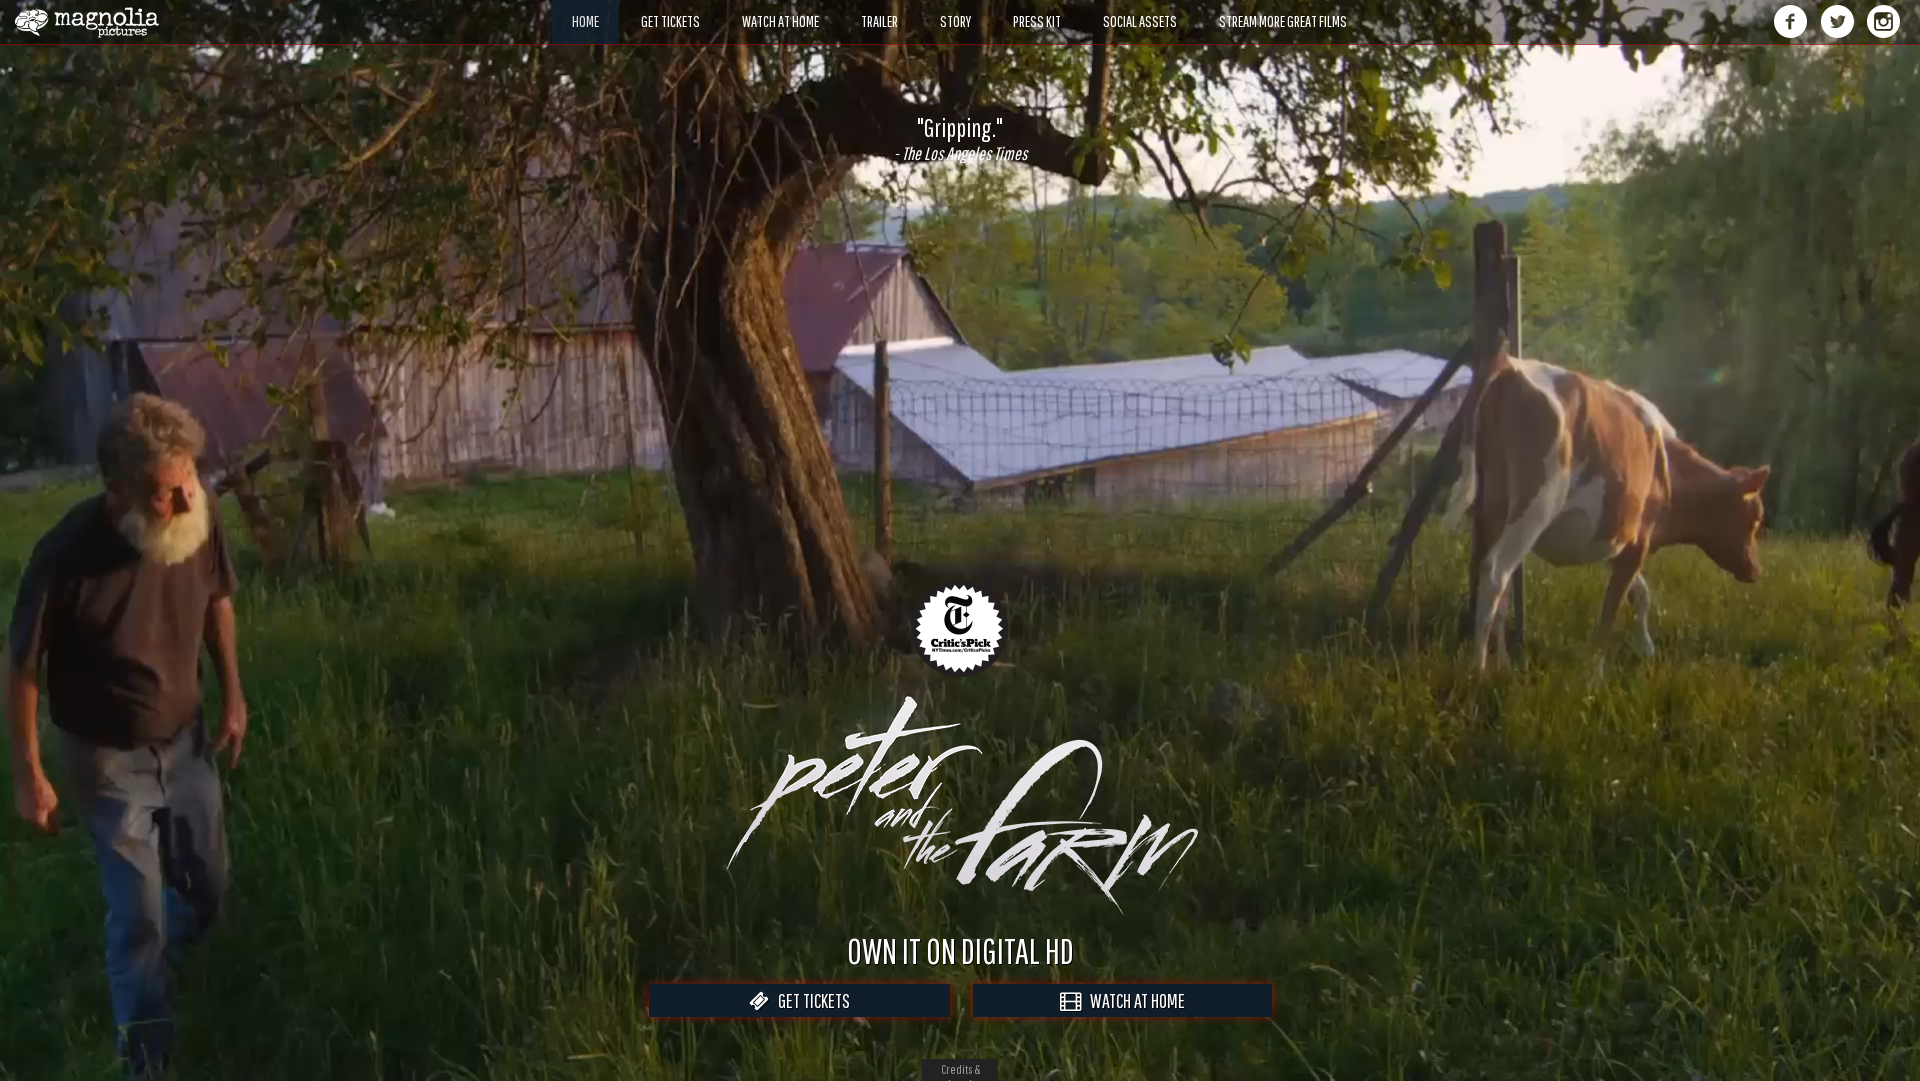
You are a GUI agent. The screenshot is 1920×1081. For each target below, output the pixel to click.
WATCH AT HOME (1133, 1000)
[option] (960, 139)
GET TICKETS (809, 1000)
